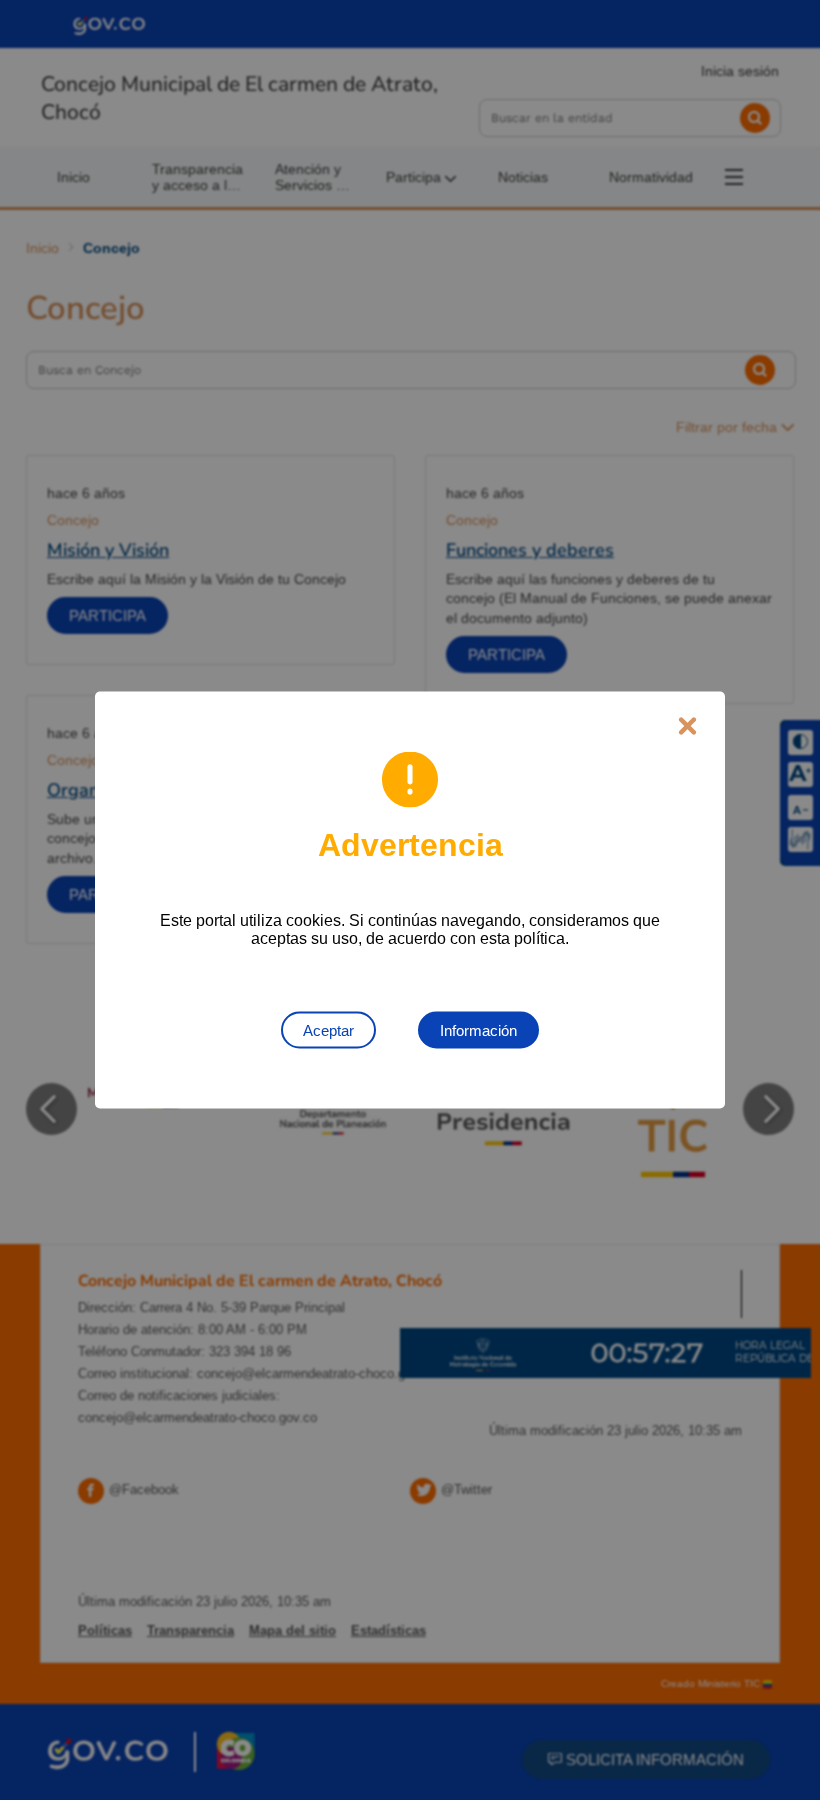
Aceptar (328, 1030)
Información (478, 1030)
